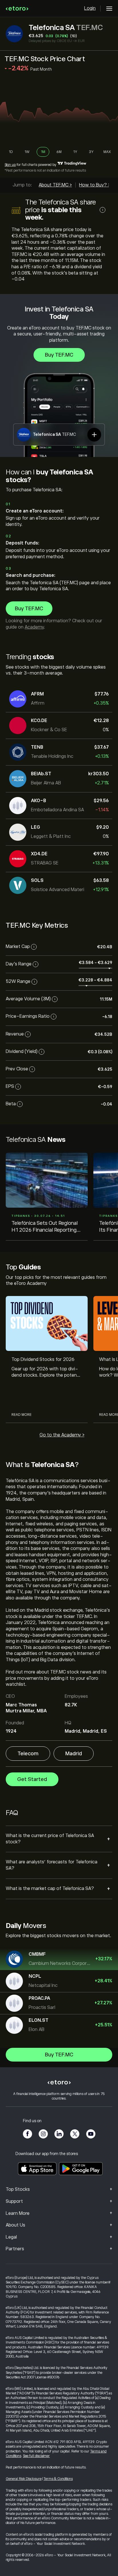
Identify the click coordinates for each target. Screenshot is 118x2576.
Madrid (74, 1754)
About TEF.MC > (55, 185)
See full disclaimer (36, 2456)
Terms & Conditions (58, 2479)
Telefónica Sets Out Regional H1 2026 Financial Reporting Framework (45, 1227)
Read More (21, 1415)
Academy (34, 627)
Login (90, 8)
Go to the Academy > (62, 1435)
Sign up (10, 165)
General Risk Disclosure (24, 2479)
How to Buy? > (95, 185)
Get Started (32, 1779)
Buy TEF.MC (59, 355)
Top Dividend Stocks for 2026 (43, 1359)
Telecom (28, 1754)
